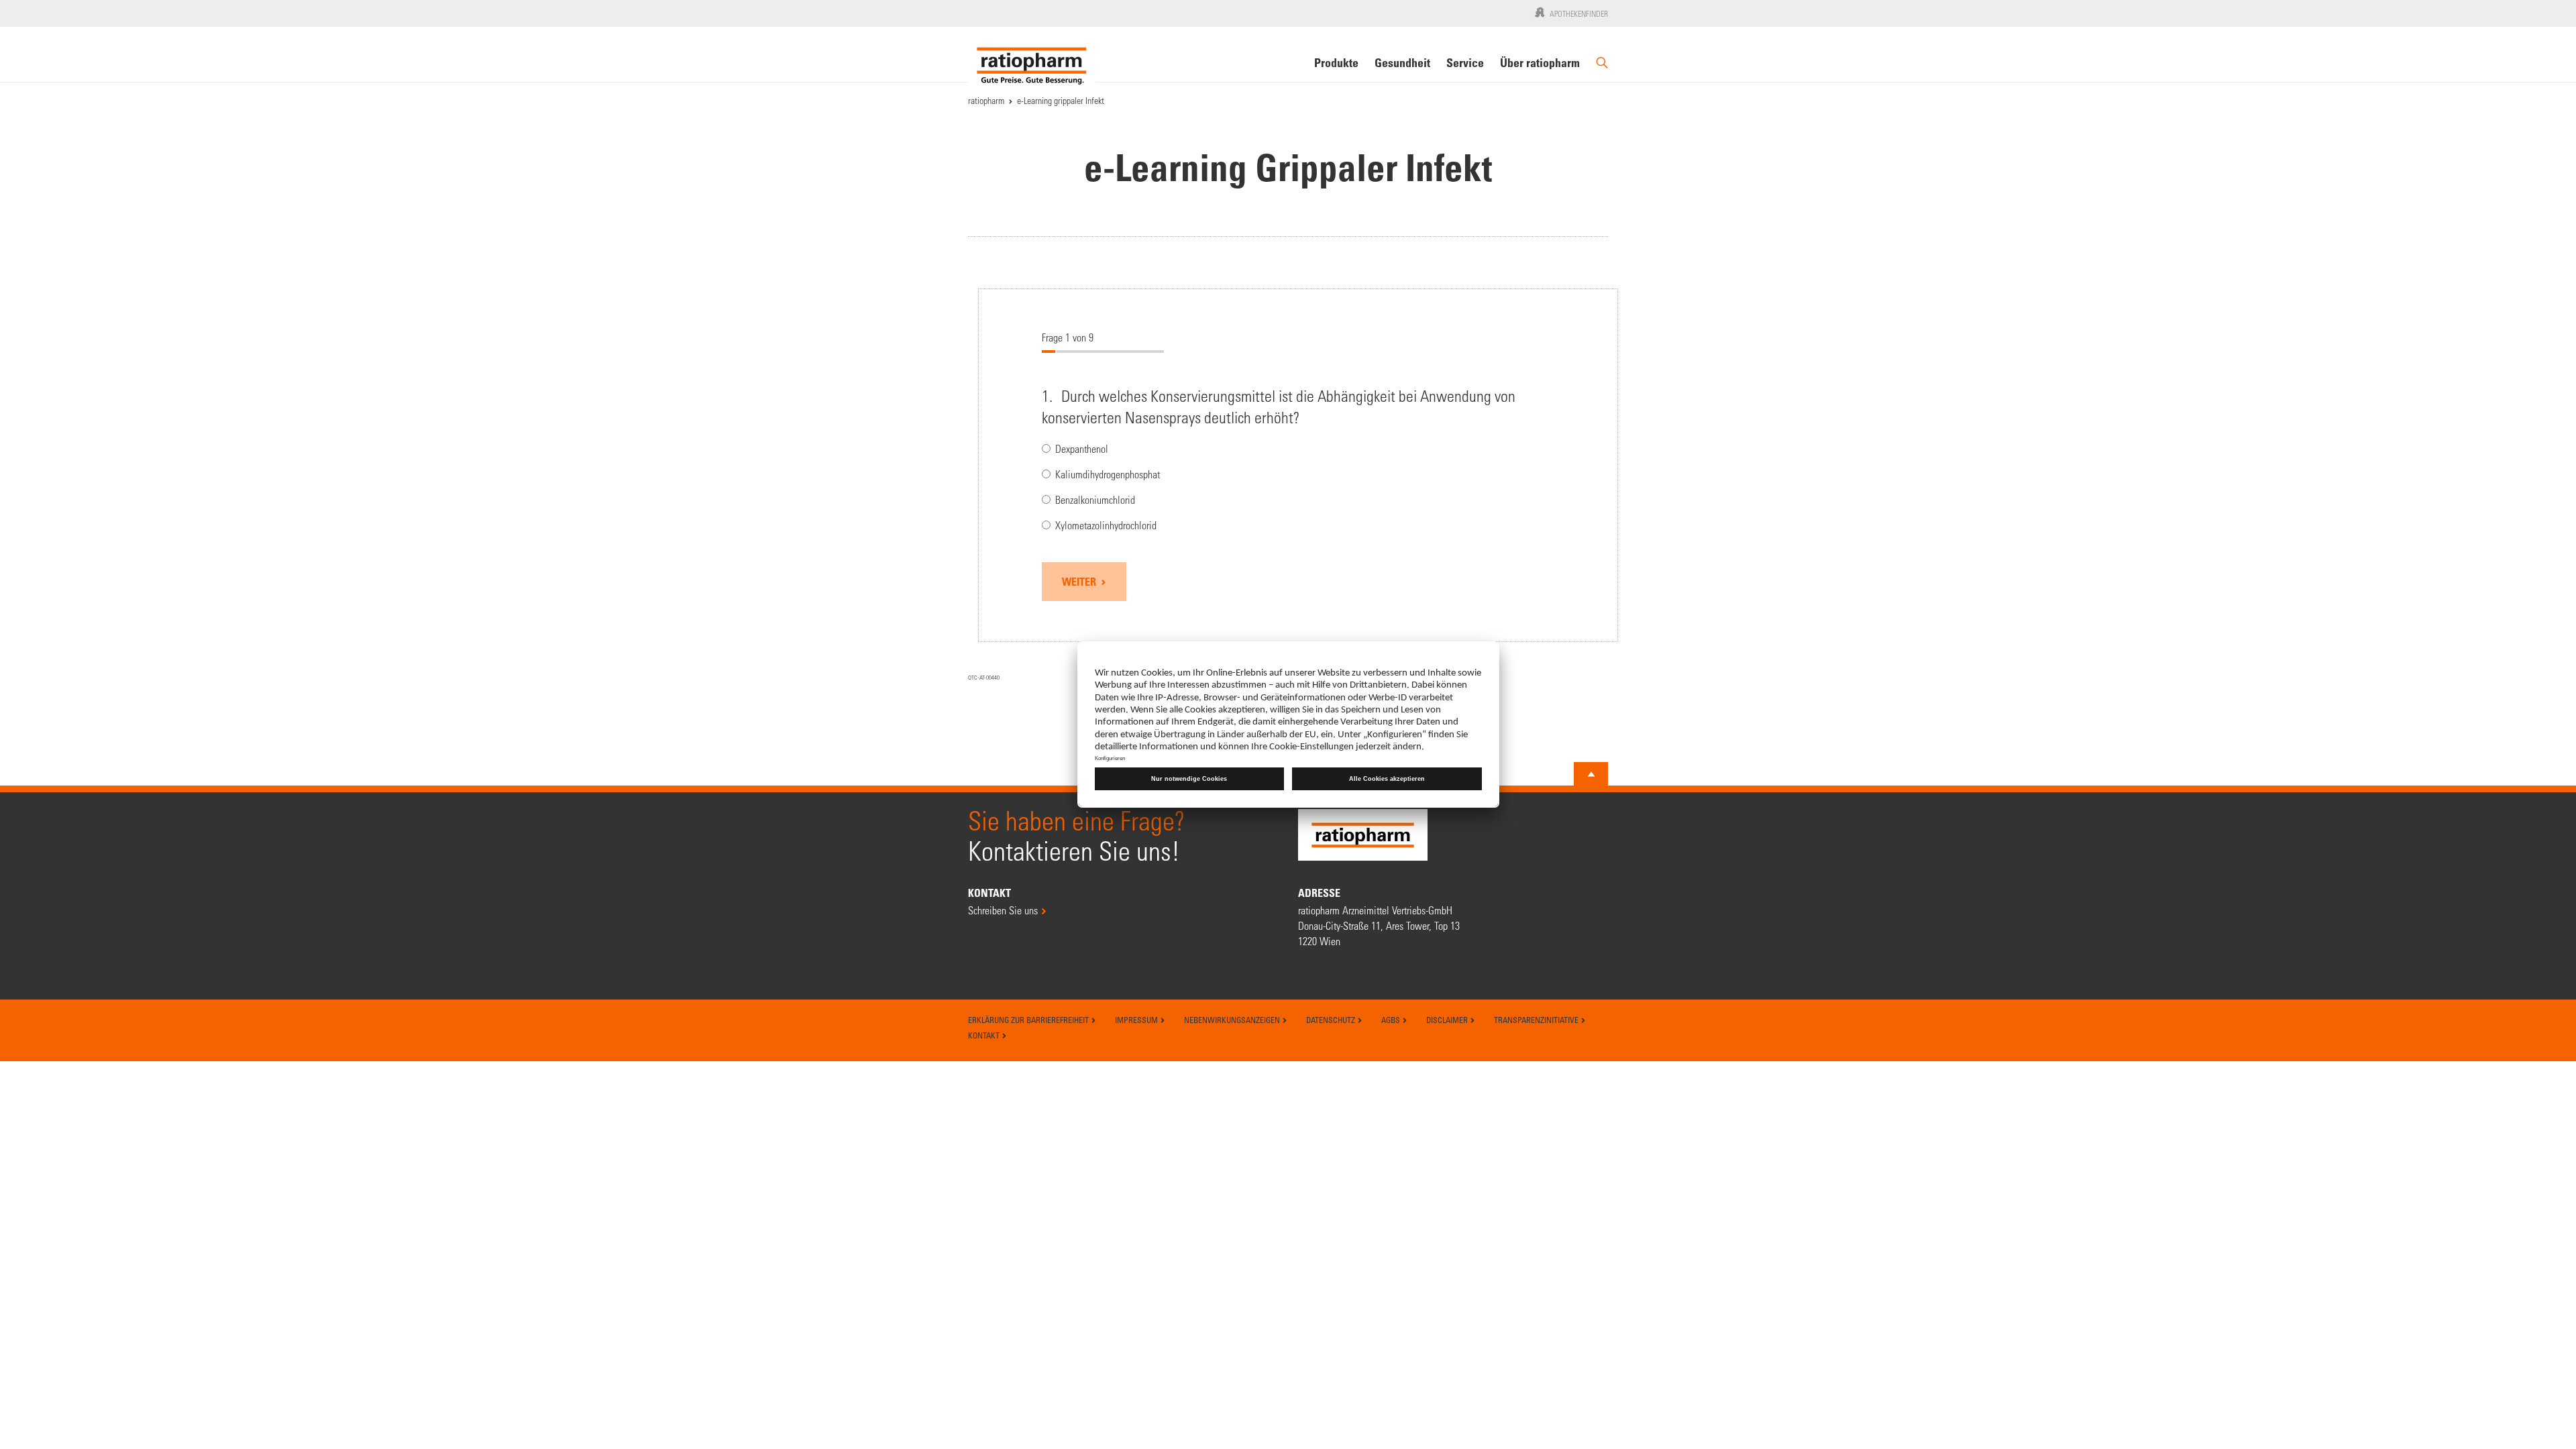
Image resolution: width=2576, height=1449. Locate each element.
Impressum (1137, 1020)
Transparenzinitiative (1537, 1020)
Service (1465, 62)
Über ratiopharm (1540, 62)
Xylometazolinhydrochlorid (1106, 526)
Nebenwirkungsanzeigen (1233, 1020)
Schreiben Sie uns (1003, 910)
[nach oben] (1591, 774)
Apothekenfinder (1579, 13)
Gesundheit (1402, 62)
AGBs (1392, 1020)
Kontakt (985, 1035)
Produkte (1336, 62)
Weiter (1080, 582)
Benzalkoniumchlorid (1095, 500)
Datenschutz (1332, 1020)
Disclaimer (1448, 1020)
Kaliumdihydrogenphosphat (1108, 475)
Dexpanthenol (1082, 449)
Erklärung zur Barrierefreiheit (1029, 1020)
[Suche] (1602, 68)
